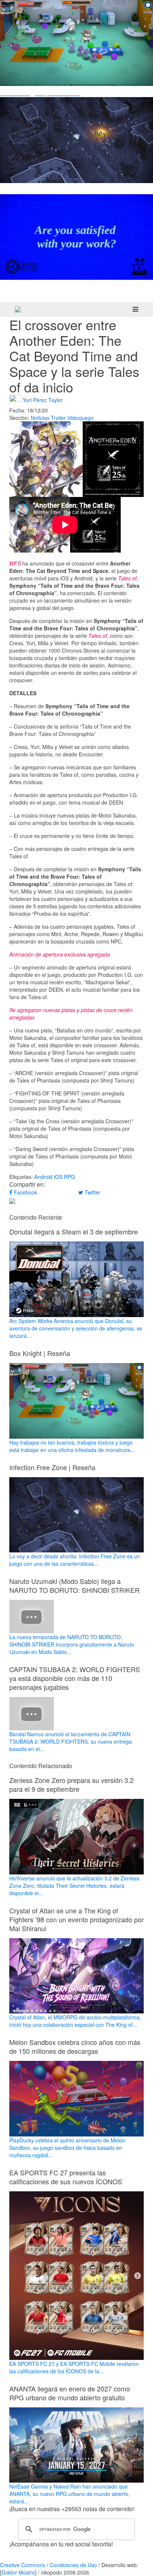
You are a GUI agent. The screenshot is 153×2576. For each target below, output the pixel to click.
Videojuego (80, 418)
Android (43, 1177)
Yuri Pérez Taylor (43, 400)
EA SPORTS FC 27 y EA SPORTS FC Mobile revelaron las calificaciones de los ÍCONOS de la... (74, 2367)
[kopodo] (18, 309)
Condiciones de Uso (73, 2565)
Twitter (92, 1192)
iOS (58, 1177)
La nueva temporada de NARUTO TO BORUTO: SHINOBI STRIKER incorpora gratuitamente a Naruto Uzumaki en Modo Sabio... (72, 1644)
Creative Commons (23, 2565)
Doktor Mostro (18, 2572)
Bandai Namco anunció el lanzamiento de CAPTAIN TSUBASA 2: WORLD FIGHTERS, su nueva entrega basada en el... (71, 1741)
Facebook (25, 1192)
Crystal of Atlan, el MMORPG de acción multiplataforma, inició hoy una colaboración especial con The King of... (75, 2021)
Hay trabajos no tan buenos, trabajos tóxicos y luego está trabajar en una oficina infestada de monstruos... (72, 1446)
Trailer (58, 418)
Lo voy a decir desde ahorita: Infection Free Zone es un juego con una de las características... (75, 1560)
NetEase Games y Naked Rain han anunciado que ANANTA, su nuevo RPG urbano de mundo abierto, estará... (69, 2494)
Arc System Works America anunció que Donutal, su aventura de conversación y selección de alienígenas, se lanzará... (76, 1328)
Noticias (40, 418)
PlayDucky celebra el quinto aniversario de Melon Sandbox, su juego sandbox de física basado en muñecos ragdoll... (67, 2148)
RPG (69, 1177)
